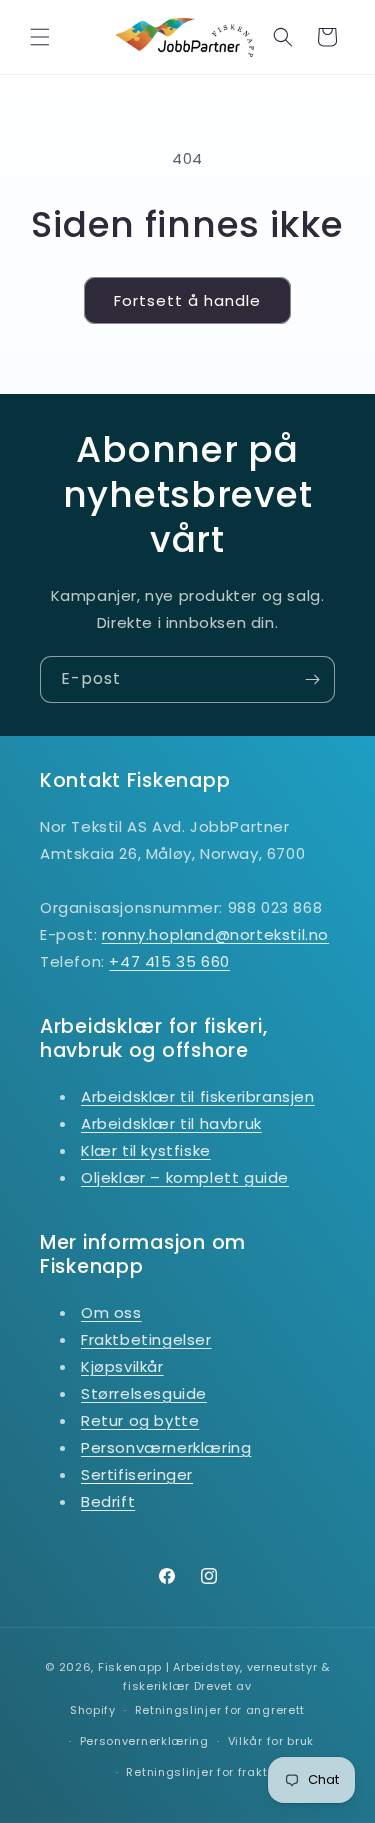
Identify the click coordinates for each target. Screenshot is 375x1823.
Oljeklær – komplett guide (185, 1177)
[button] (40, 37)
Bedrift (108, 1501)
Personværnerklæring (166, 1447)
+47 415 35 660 (169, 961)
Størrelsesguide (144, 1393)
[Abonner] (312, 679)
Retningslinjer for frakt (196, 1772)
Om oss (111, 1312)
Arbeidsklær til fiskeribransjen (198, 1096)
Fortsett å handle (187, 300)
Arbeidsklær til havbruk (171, 1123)
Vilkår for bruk (271, 1741)
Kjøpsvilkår (122, 1366)
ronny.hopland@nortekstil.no (215, 934)
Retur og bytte (140, 1420)
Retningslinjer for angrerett (220, 1710)
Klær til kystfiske (146, 1150)
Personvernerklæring (144, 1741)
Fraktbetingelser (146, 1339)
